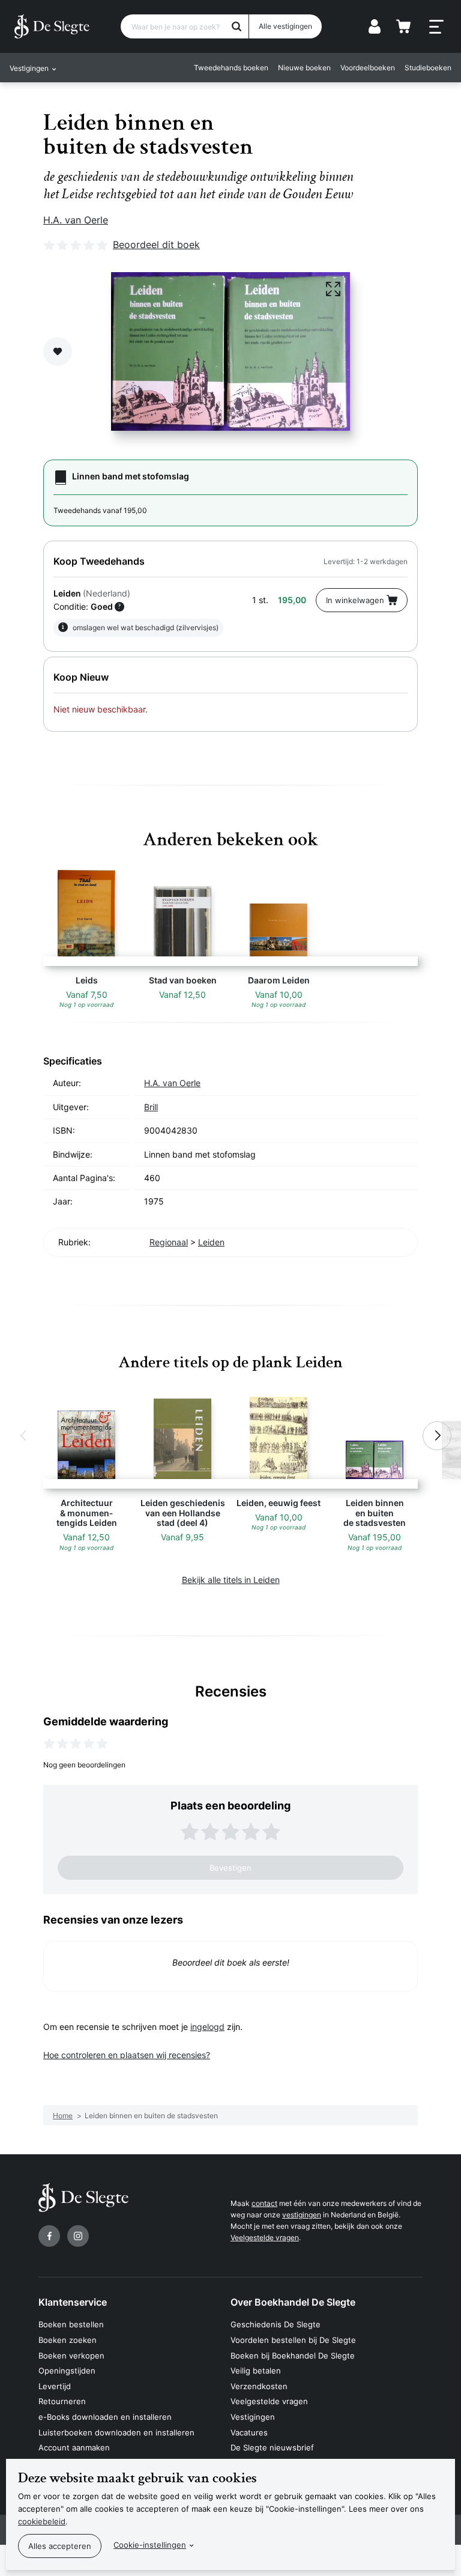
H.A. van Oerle (76, 220)
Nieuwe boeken (304, 68)
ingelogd (207, 2027)
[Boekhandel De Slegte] (52, 26)
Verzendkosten (259, 2386)
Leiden (211, 1242)
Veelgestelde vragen (265, 2237)
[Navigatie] (436, 27)
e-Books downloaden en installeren (105, 2417)
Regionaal (169, 1242)
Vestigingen (253, 2417)
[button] (24, 1436)
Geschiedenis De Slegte (276, 2324)
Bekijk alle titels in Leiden (231, 1580)
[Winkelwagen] (403, 26)
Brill (151, 1107)
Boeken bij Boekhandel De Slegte (293, 2356)
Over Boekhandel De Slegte (293, 2302)
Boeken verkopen (71, 2356)
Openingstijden (67, 2371)
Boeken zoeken (68, 2340)
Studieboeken (428, 68)
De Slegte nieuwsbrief (272, 2447)
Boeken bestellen (71, 2324)
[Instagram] (78, 2236)
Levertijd (55, 2386)
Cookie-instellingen (150, 2545)
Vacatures (249, 2432)
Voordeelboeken (368, 68)
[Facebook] (49, 2236)
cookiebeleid (42, 2521)
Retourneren (62, 2401)
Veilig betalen (256, 2371)
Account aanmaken (74, 2447)
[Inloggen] (375, 26)
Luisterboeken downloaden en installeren (116, 2432)
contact (264, 2203)
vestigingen (302, 2215)
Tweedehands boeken (231, 68)
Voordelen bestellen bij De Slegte (293, 2340)
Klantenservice (73, 2302)
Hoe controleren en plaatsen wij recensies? (127, 2055)
